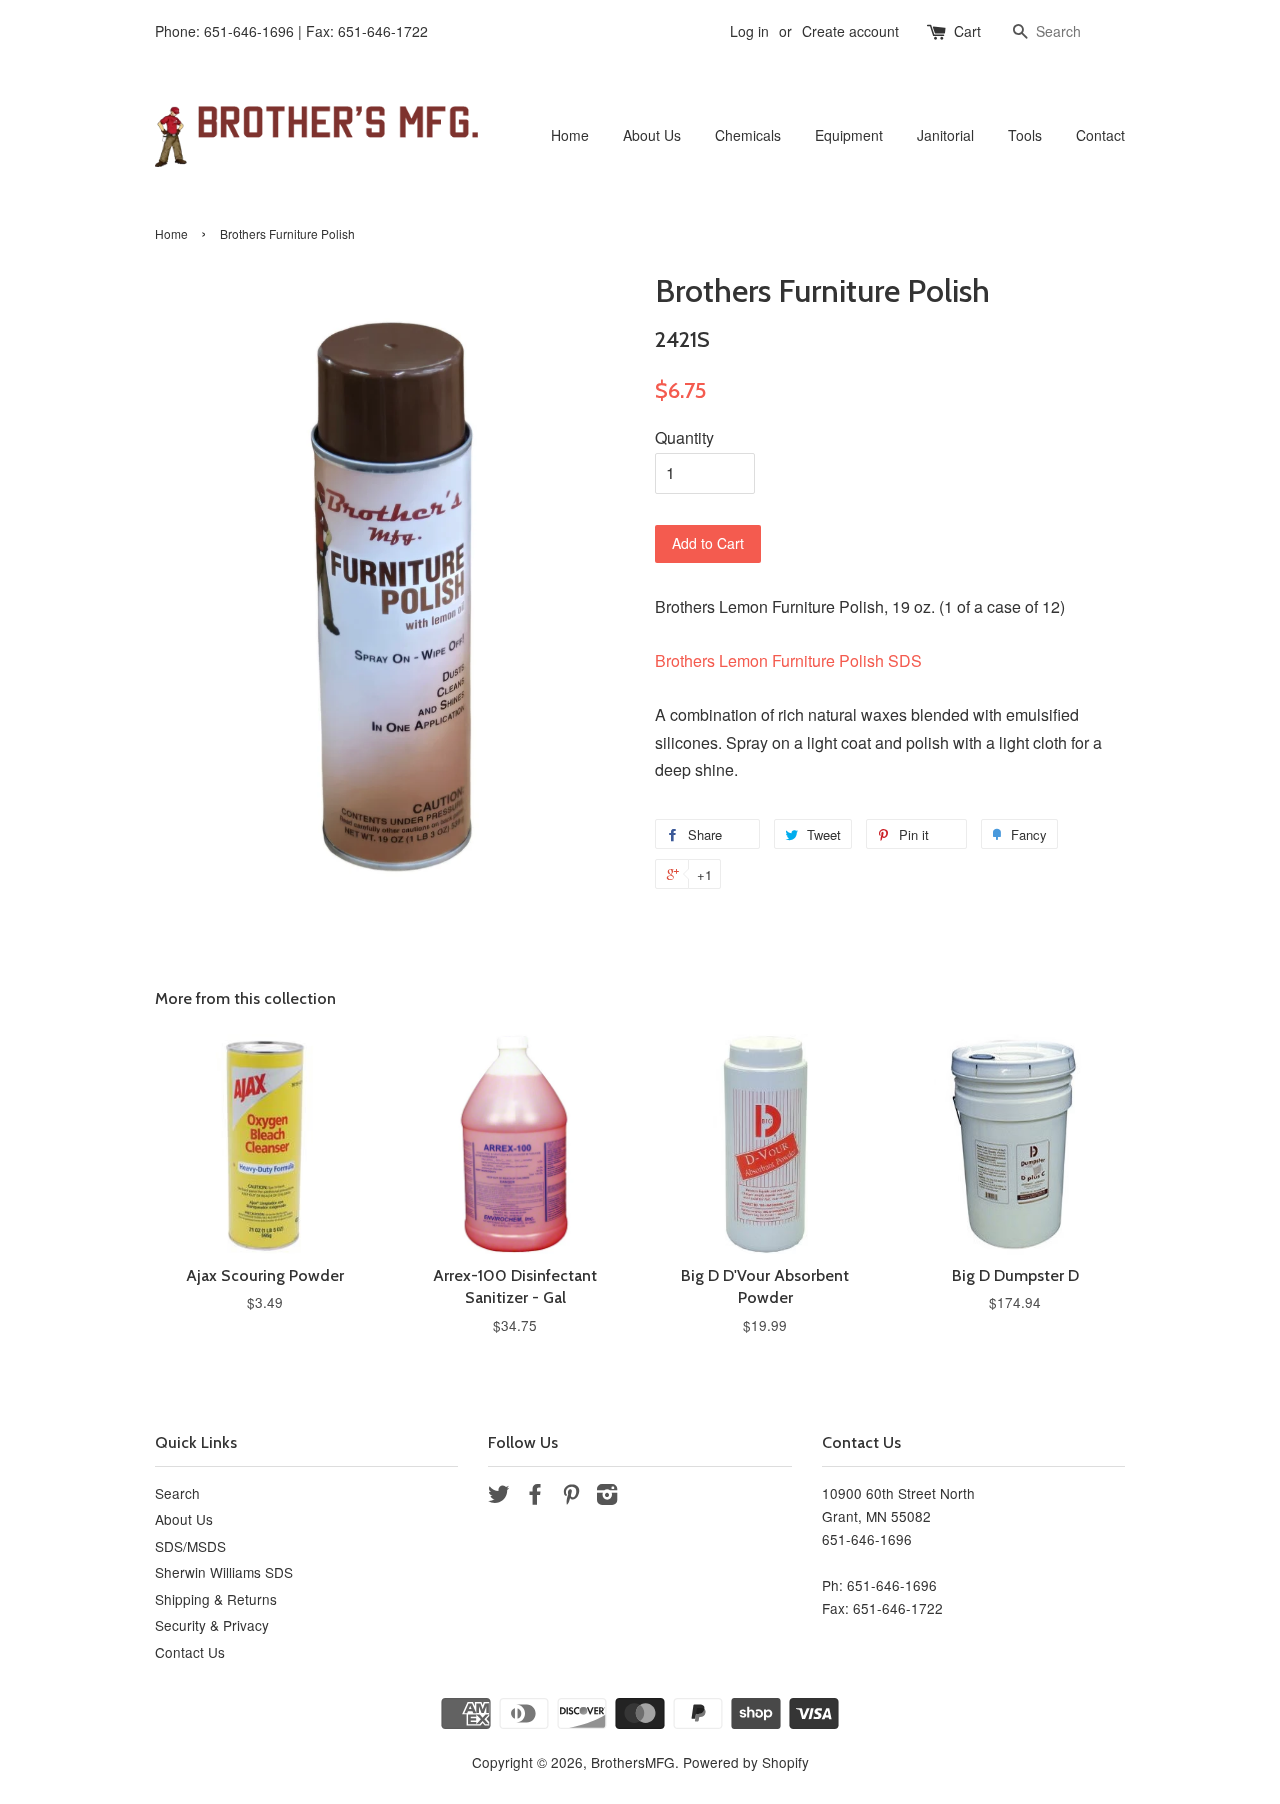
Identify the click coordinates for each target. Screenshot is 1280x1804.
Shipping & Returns (216, 1599)
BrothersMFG (633, 1762)
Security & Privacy (212, 1625)
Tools (1025, 135)
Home (570, 135)
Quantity (684, 437)
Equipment (849, 135)
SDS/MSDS (190, 1546)
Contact (1100, 135)
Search (177, 1493)
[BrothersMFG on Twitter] (499, 1497)
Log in (749, 31)
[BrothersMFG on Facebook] (535, 1497)
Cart (967, 31)
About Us (652, 135)
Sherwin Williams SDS (224, 1572)
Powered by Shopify (746, 1762)
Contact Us (190, 1652)
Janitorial (945, 135)
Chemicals (748, 135)
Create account (850, 31)
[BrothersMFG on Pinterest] (571, 1497)
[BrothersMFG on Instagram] (607, 1497)
